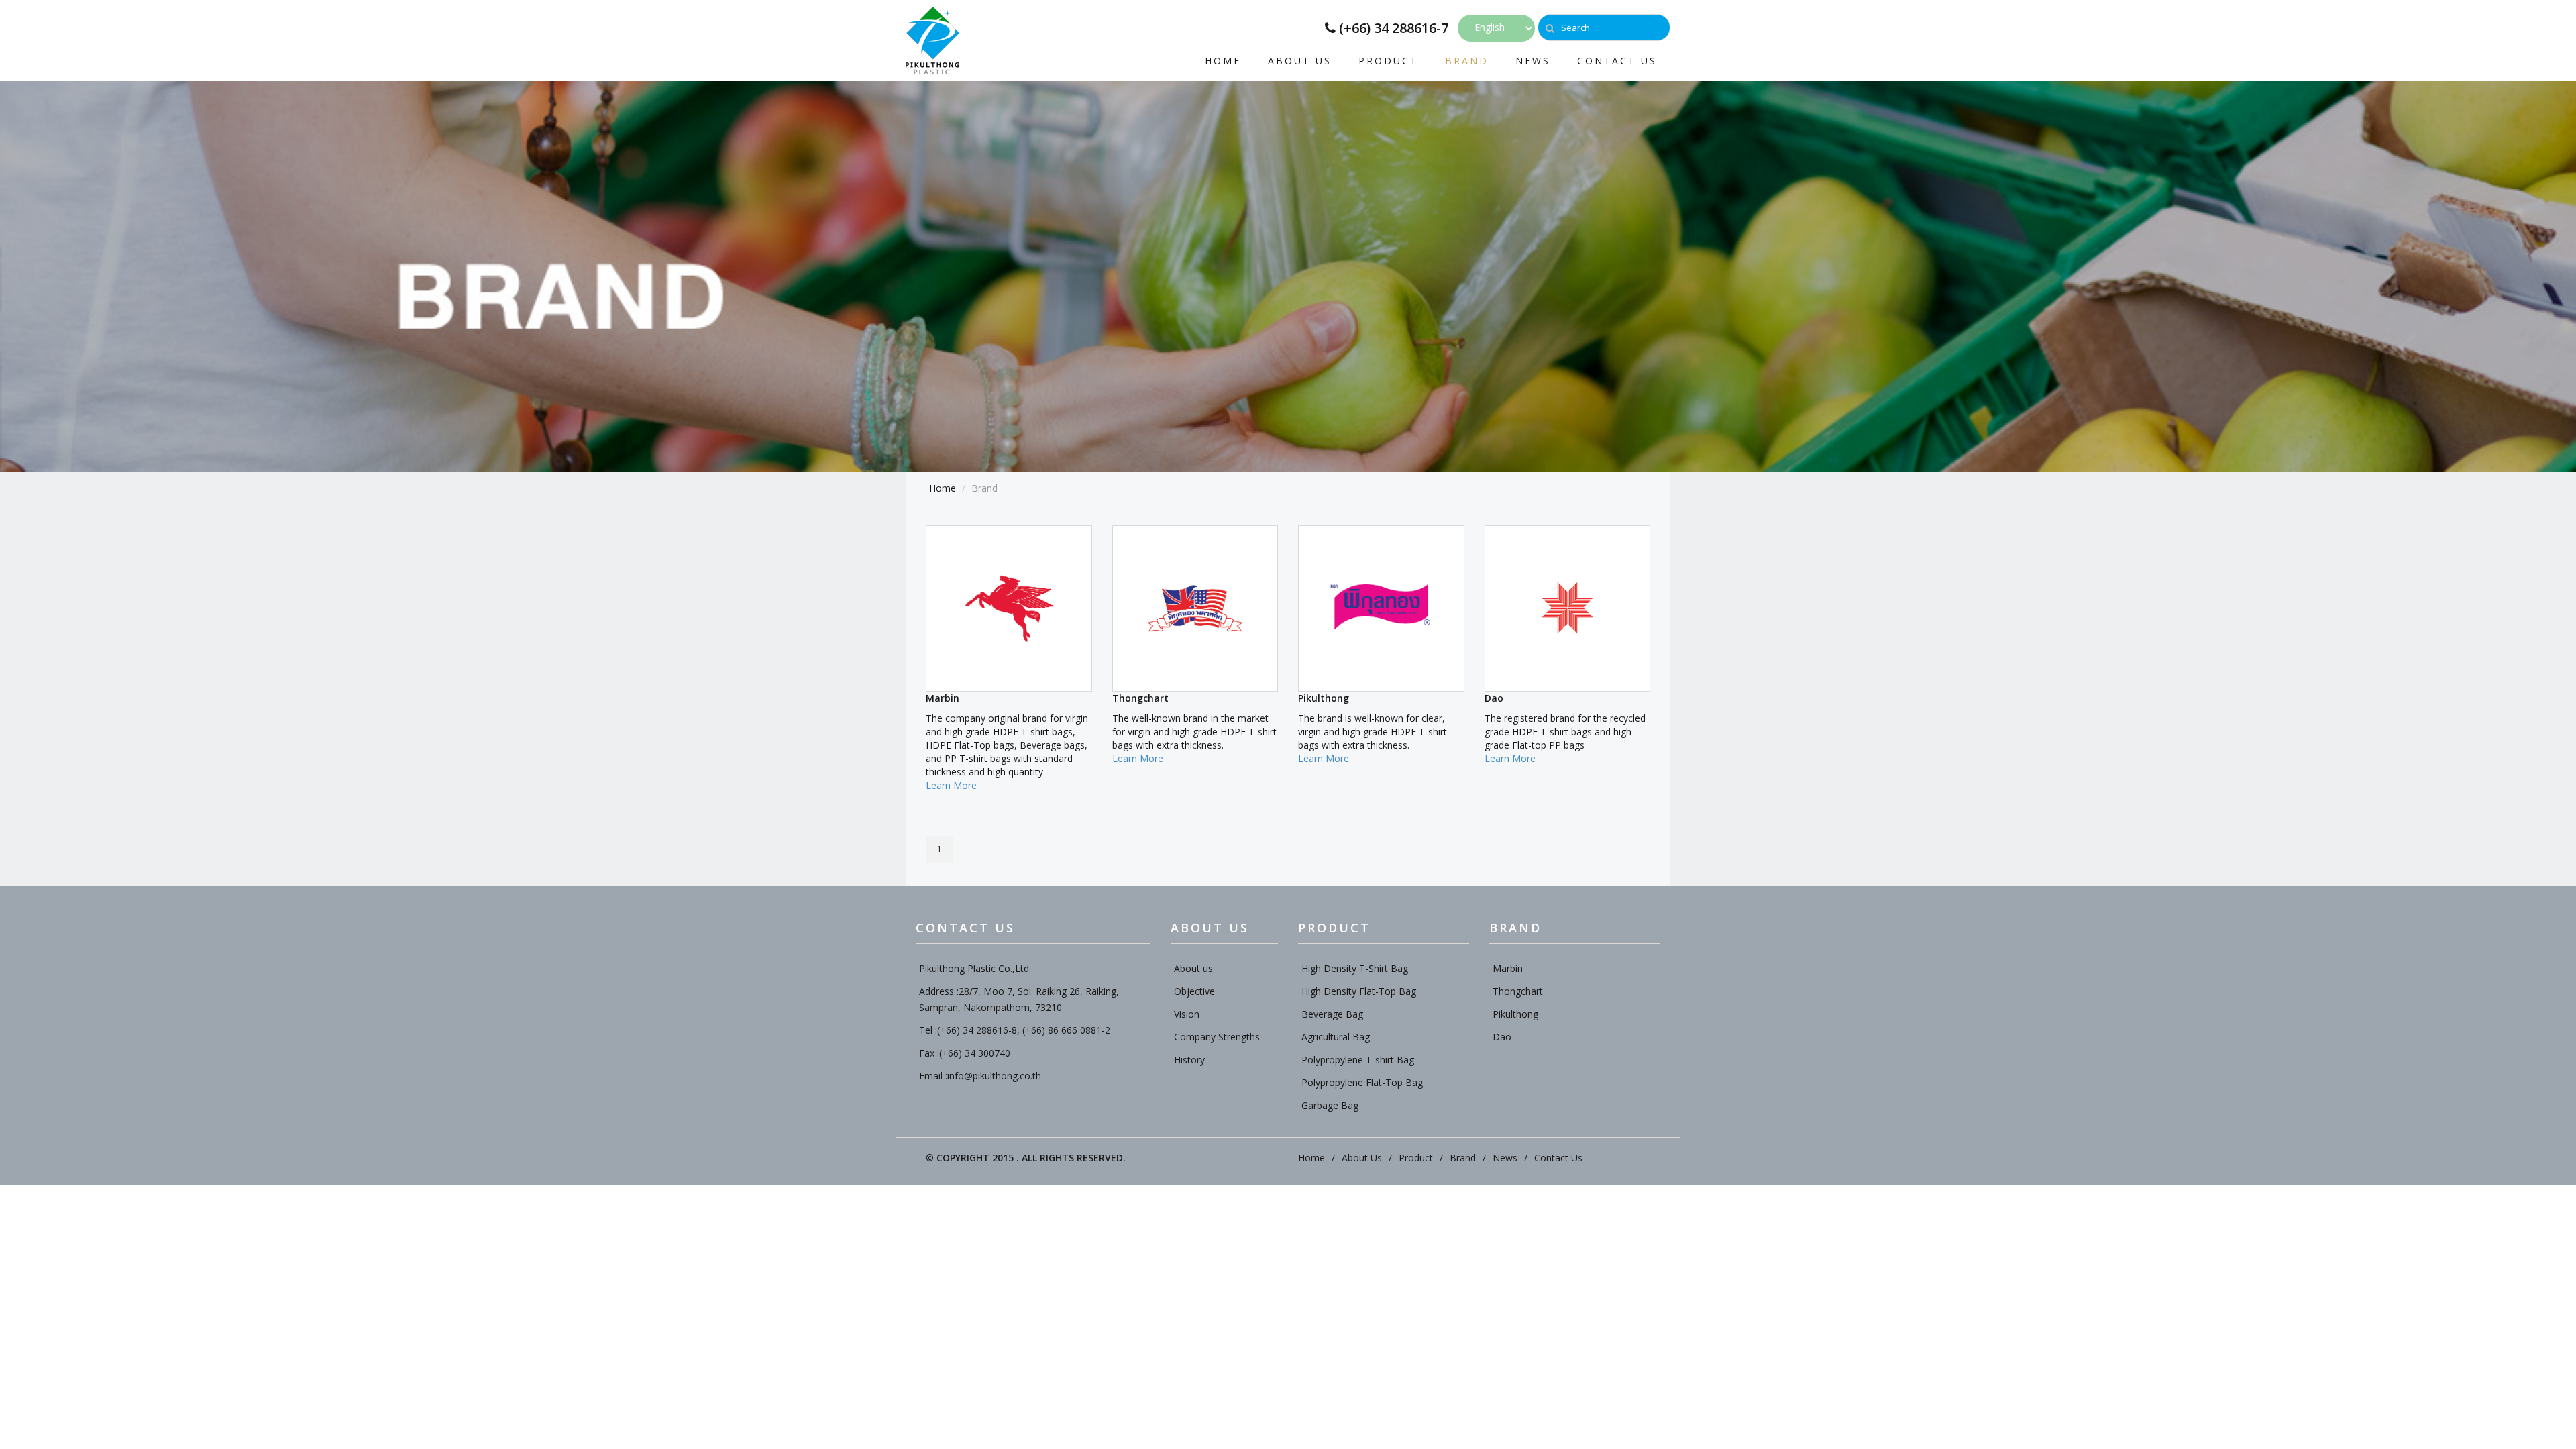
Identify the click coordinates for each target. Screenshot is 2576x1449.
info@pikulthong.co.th (994, 1076)
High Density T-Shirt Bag (1355, 968)
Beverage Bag (1332, 1014)
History (1189, 1060)
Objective (1194, 991)
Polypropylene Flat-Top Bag (1362, 1082)
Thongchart (1518, 991)
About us (1193, 968)
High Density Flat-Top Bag (1359, 991)
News (1533, 60)
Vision (1187, 1014)
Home (1223, 60)
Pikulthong (1515, 1014)
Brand (1467, 60)
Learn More (951, 785)
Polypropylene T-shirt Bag (1358, 1060)
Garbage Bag (1330, 1105)
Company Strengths (1217, 1037)
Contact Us (1617, 60)
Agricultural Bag (1336, 1037)
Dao (1502, 1037)
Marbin (1508, 968)
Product (1388, 60)
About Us (1300, 60)
